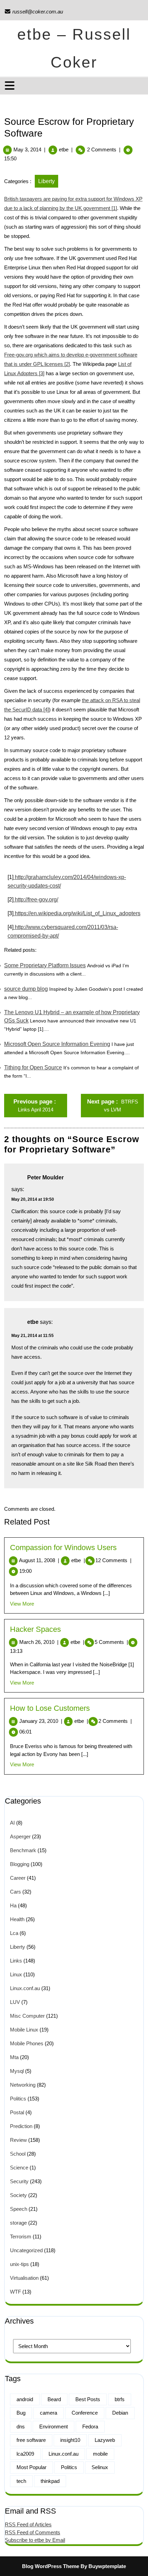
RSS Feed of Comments (33, 2532)
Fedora (90, 2427)
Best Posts (88, 2399)
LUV (15, 2002)
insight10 (70, 2440)
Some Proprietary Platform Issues (45, 965)
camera (49, 2413)
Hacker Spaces (35, 1629)
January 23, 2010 (41, 1721)
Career (18, 1878)
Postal (17, 2112)
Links (16, 1961)
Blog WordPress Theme (51, 2566)
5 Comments (111, 1642)
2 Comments (115, 1721)
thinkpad (50, 2481)
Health (17, 1919)
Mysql (17, 2071)
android (25, 2399)
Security (19, 2181)
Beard (54, 2399)
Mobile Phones (27, 2043)
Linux (16, 1974)
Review (18, 2140)
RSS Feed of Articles (28, 2524)
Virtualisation (24, 2278)
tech (21, 2481)
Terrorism (21, 2236)
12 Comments (113, 1560)
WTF (15, 2292)
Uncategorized (26, 2250)
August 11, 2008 (39, 1560)
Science (19, 2168)
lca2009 (25, 2454)
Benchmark (23, 1850)
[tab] (10, 86)
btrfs (120, 2399)
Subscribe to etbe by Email (35, 2540)
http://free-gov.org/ (36, 900)
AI (12, 1823)
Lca (14, 1933)
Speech (19, 2209)
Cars (15, 1892)
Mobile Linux (24, 2030)
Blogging (20, 1864)
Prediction (21, 2126)
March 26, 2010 (39, 1642)
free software (31, 2440)
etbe (64, 149)
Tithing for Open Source (33, 1067)
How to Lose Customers (50, 1708)
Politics (18, 2099)
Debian (120, 2413)
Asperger (20, 1836)
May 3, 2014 (27, 149)
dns (21, 2427)
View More (22, 1604)
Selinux (100, 2467)
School (18, 2154)
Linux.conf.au (25, 1988)
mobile (100, 2454)
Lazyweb (105, 2440)
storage (18, 2223)
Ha (13, 1905)
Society (18, 2195)
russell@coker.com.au (34, 12)
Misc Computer (27, 2016)
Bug (21, 2413)
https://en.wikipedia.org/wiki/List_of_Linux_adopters (77, 913)
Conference (85, 2413)
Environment (54, 2427)
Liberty (46, 181)
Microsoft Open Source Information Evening (57, 1044)
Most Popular (31, 2467)
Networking (23, 2085)
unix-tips (19, 2264)
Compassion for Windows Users (63, 1547)
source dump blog (26, 989)
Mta (14, 2057)
